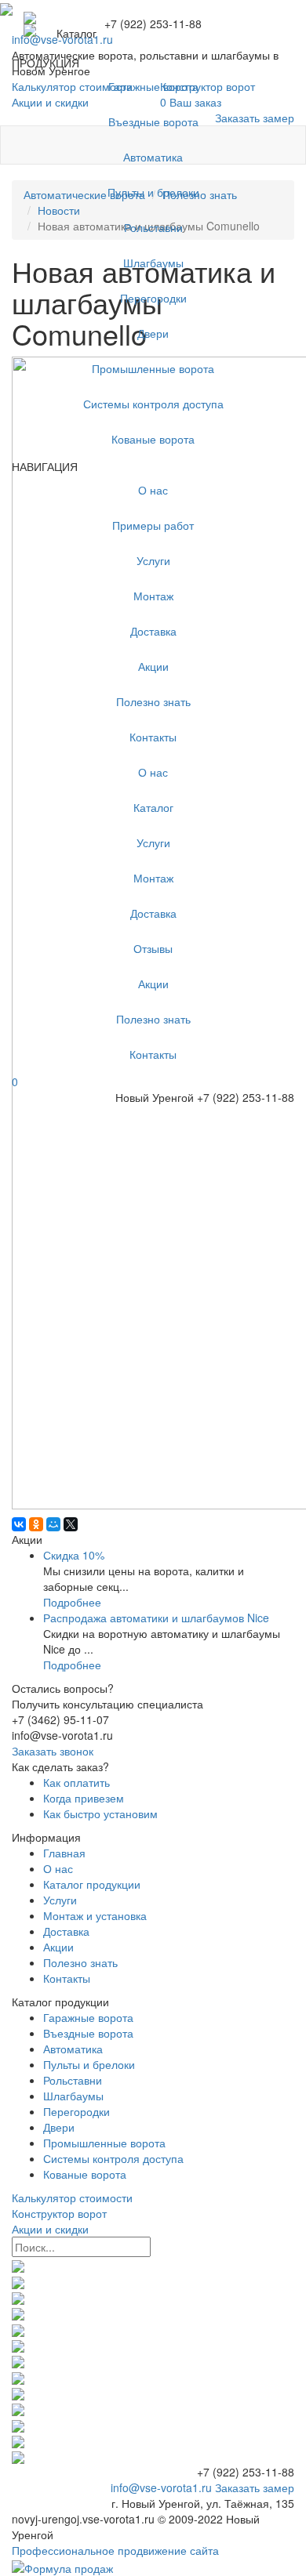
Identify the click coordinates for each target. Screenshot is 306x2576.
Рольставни (153, 227)
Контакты (153, 737)
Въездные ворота (153, 121)
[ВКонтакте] (19, 1524)
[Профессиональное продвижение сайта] (62, 2566)
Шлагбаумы (153, 263)
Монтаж (153, 596)
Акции (153, 666)
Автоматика (153, 157)
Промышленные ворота (153, 368)
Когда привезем (84, 1798)
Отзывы (153, 948)
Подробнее (72, 1602)
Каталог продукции (92, 1884)
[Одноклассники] (36, 1524)
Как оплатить (76, 1782)
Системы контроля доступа (153, 404)
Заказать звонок (53, 1751)
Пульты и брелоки (153, 192)
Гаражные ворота (153, 86)
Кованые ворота (153, 439)
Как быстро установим (100, 1813)
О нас (153, 490)
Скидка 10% (74, 1555)
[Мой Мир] (53, 1524)
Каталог (153, 807)
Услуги (153, 560)
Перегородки (153, 298)
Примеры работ (153, 525)
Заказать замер (255, 2487)
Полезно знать (153, 701)
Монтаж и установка (95, 1915)
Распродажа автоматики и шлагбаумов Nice (156, 1618)
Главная (64, 1853)
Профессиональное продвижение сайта (115, 2550)
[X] (71, 1524)
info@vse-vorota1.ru (161, 2487)
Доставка (153, 631)
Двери (153, 333)
